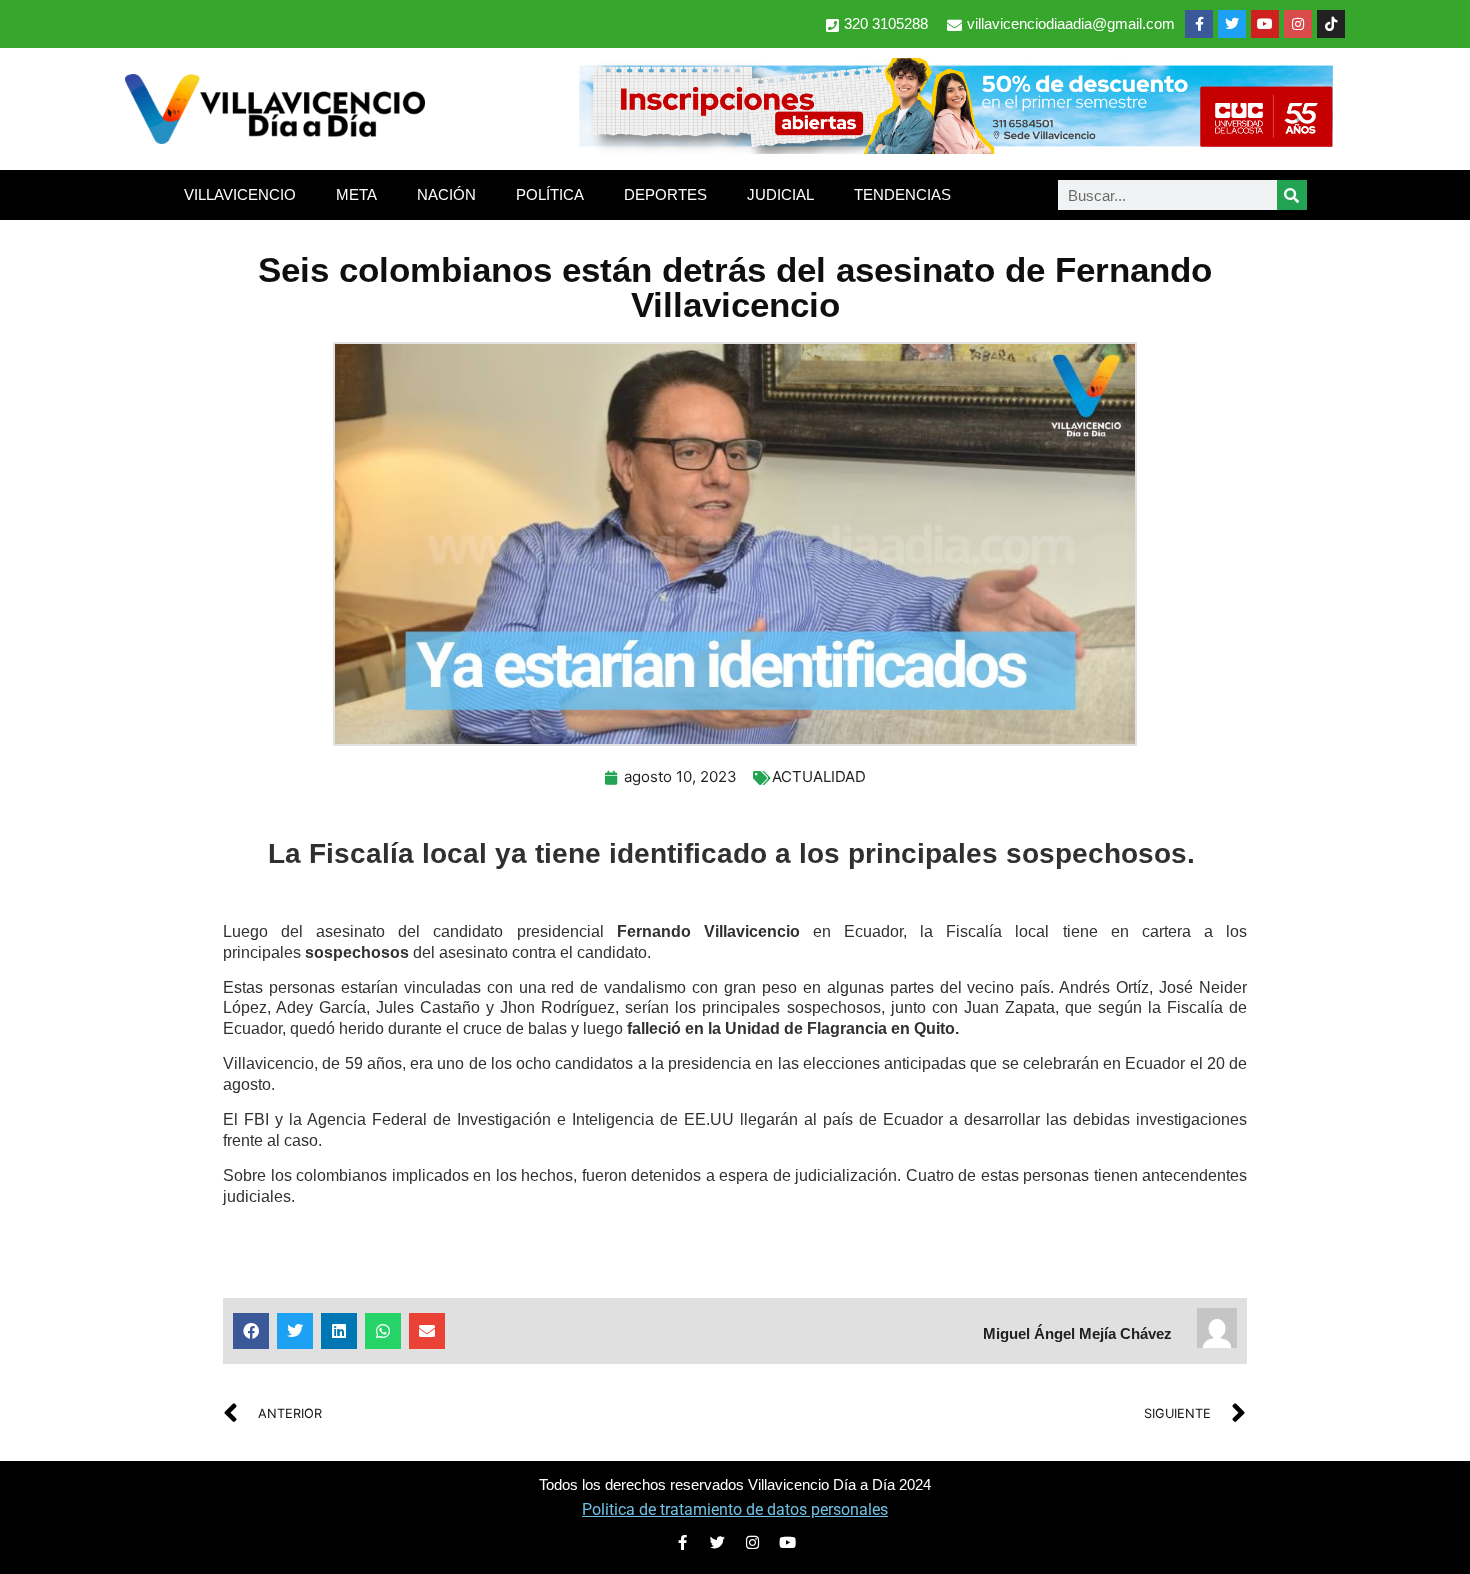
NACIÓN (446, 194)
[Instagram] (1298, 24)
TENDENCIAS (902, 194)
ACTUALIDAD (819, 776)
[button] (251, 1331)
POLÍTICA (550, 194)
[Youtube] (1265, 24)
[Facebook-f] (1199, 24)
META (356, 194)
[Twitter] (1232, 24)
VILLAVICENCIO (240, 194)
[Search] (1292, 195)
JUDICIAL (780, 194)
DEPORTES (665, 194)
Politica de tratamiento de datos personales (735, 1509)
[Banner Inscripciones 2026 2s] (955, 148)
